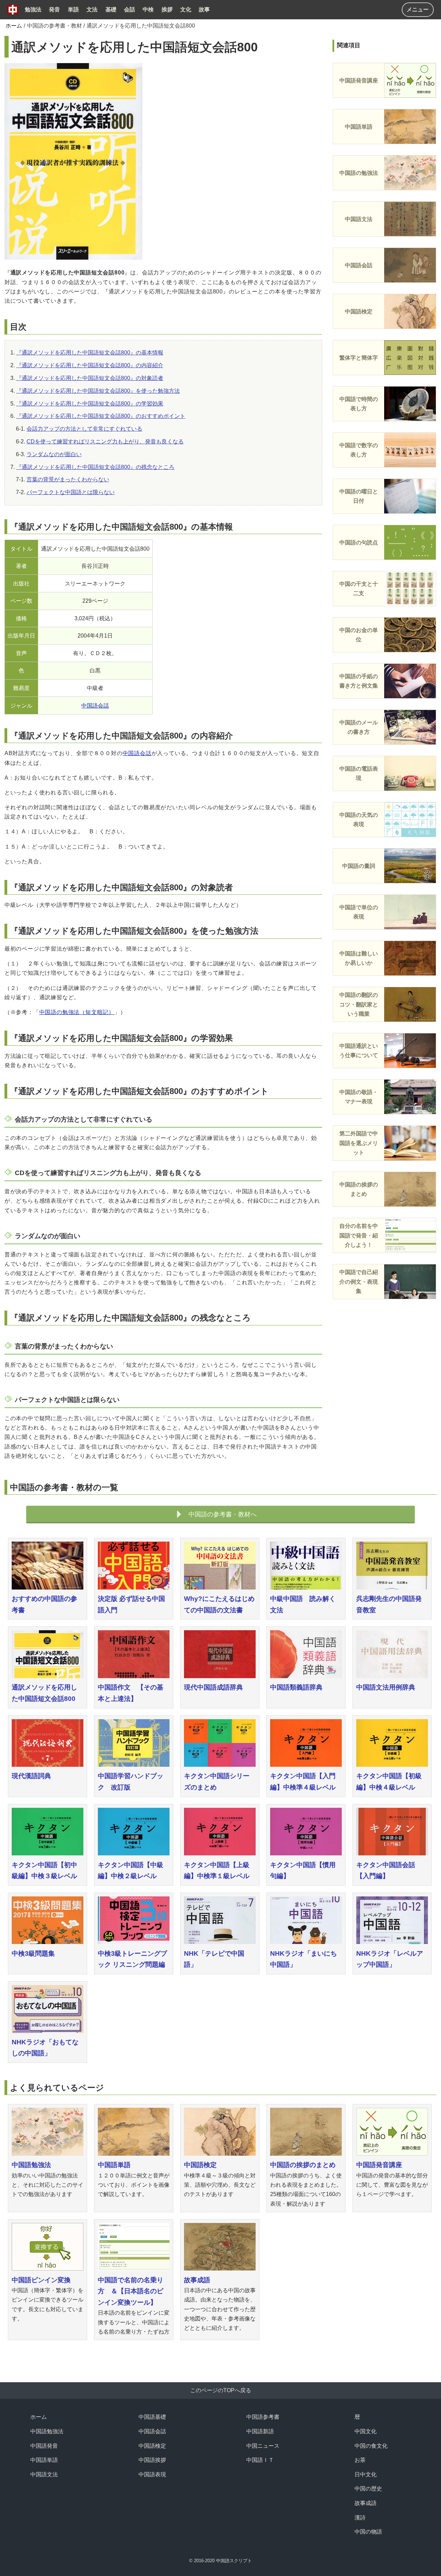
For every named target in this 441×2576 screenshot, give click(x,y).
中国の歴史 (368, 2489)
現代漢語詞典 (31, 1776)
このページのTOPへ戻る (221, 2390)
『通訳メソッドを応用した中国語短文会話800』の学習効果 (90, 404)
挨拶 (167, 9)
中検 (148, 9)
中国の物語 (368, 2532)
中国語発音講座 (379, 2165)
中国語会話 (95, 706)
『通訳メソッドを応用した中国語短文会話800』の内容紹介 (90, 365)
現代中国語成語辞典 (213, 1687)
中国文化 (366, 2431)
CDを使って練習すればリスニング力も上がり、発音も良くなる (105, 442)
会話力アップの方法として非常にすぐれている (84, 429)
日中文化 (366, 2474)
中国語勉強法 (31, 2165)
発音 (54, 9)
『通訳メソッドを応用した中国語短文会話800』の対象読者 (90, 378)
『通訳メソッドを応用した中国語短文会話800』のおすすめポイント (101, 416)
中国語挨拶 (152, 2460)
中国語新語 (260, 2431)
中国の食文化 (371, 2446)
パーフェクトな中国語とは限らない (71, 492)
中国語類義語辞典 (296, 1687)
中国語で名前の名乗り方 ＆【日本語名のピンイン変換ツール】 (131, 2291)
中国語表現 (152, 2474)
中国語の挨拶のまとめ (303, 2165)
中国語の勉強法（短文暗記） (77, 1012)
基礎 (111, 9)
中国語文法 (44, 2474)
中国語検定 (200, 2165)
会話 (130, 9)
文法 (92, 9)
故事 (204, 9)
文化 (186, 9)
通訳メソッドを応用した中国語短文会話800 (141, 26)
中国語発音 (44, 2446)
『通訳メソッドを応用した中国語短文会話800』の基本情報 (90, 353)
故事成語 (197, 2280)
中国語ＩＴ (260, 2460)
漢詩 (360, 2518)
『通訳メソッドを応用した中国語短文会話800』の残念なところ (95, 467)
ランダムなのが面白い (54, 454)
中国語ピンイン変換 (41, 2280)
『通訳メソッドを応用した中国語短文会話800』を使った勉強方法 (98, 391)
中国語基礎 (152, 2417)
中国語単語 (114, 2165)
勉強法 (33, 9)
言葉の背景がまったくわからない (68, 479)
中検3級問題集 (33, 1953)
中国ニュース (263, 2446)
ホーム (14, 26)
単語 (73, 9)
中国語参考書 (263, 2417)
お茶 (360, 2460)
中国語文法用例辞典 (386, 1687)
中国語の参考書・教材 (54, 26)
